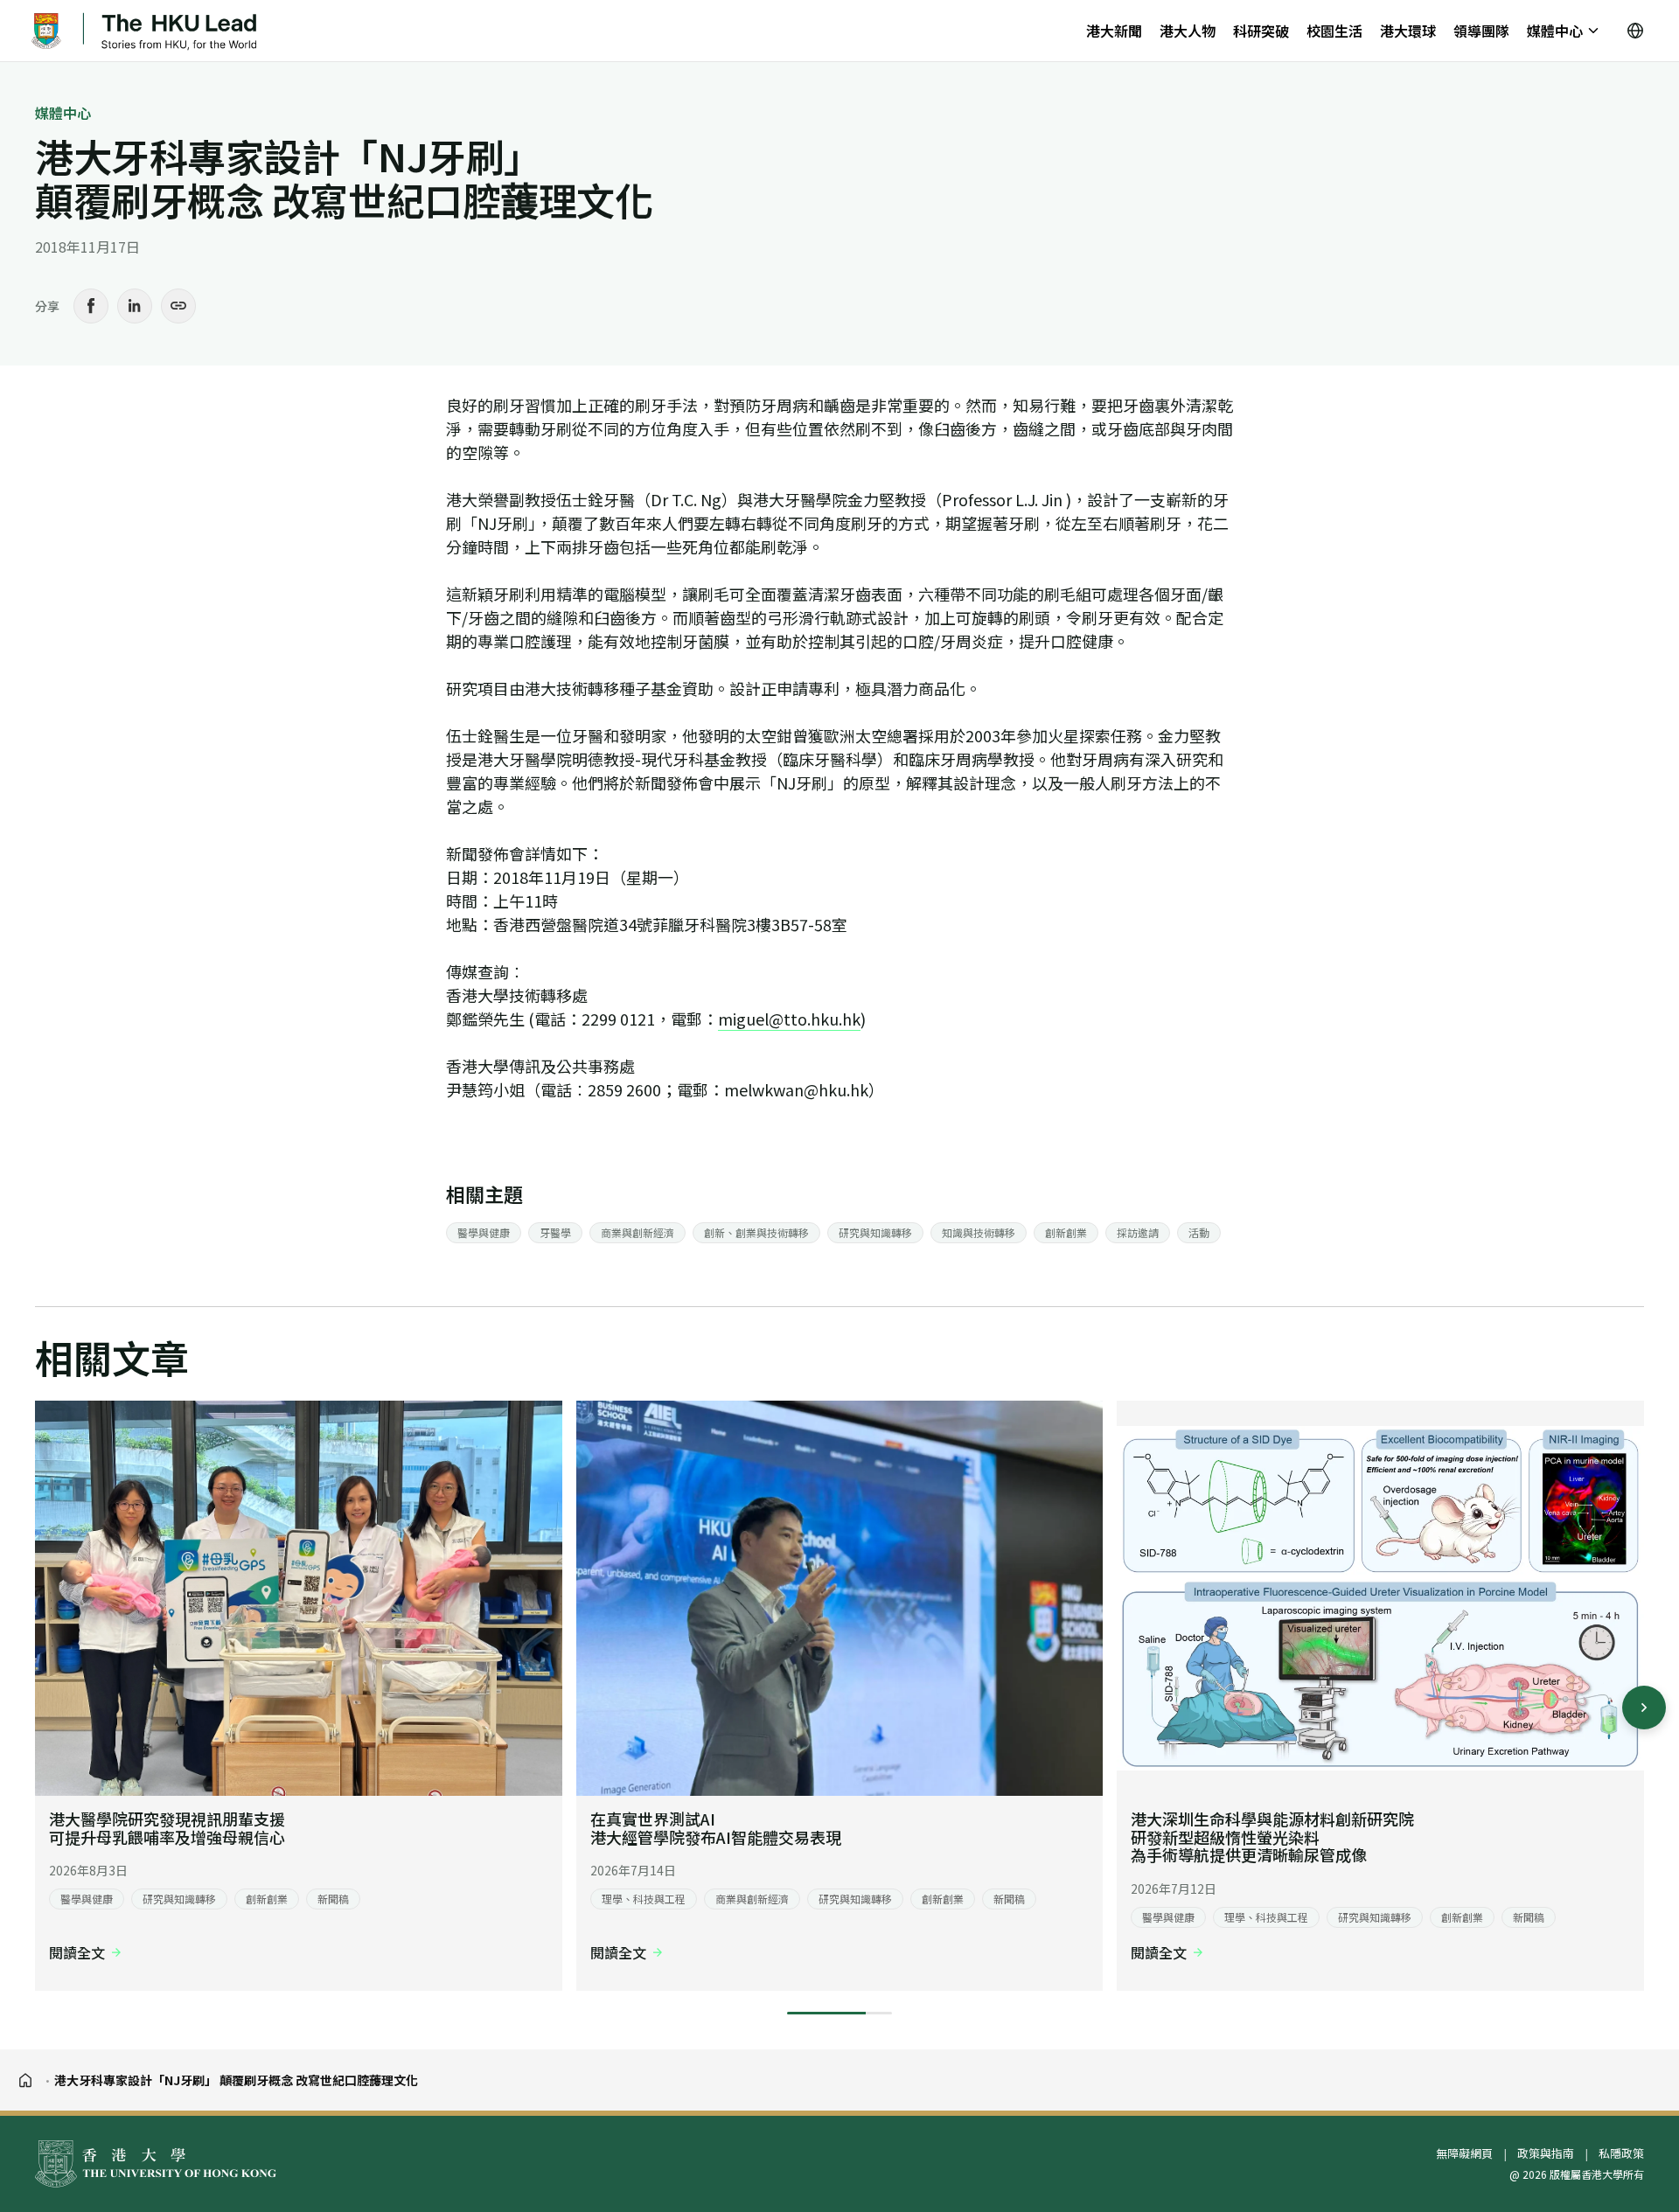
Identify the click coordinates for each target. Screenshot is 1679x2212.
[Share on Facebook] (91, 306)
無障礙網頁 (1464, 2153)
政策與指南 (1546, 2153)
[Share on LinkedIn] (135, 306)
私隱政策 (1621, 2153)
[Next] (1644, 1708)
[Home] (25, 2080)
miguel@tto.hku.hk (789, 1019)
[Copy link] (178, 306)
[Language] (1635, 31)
